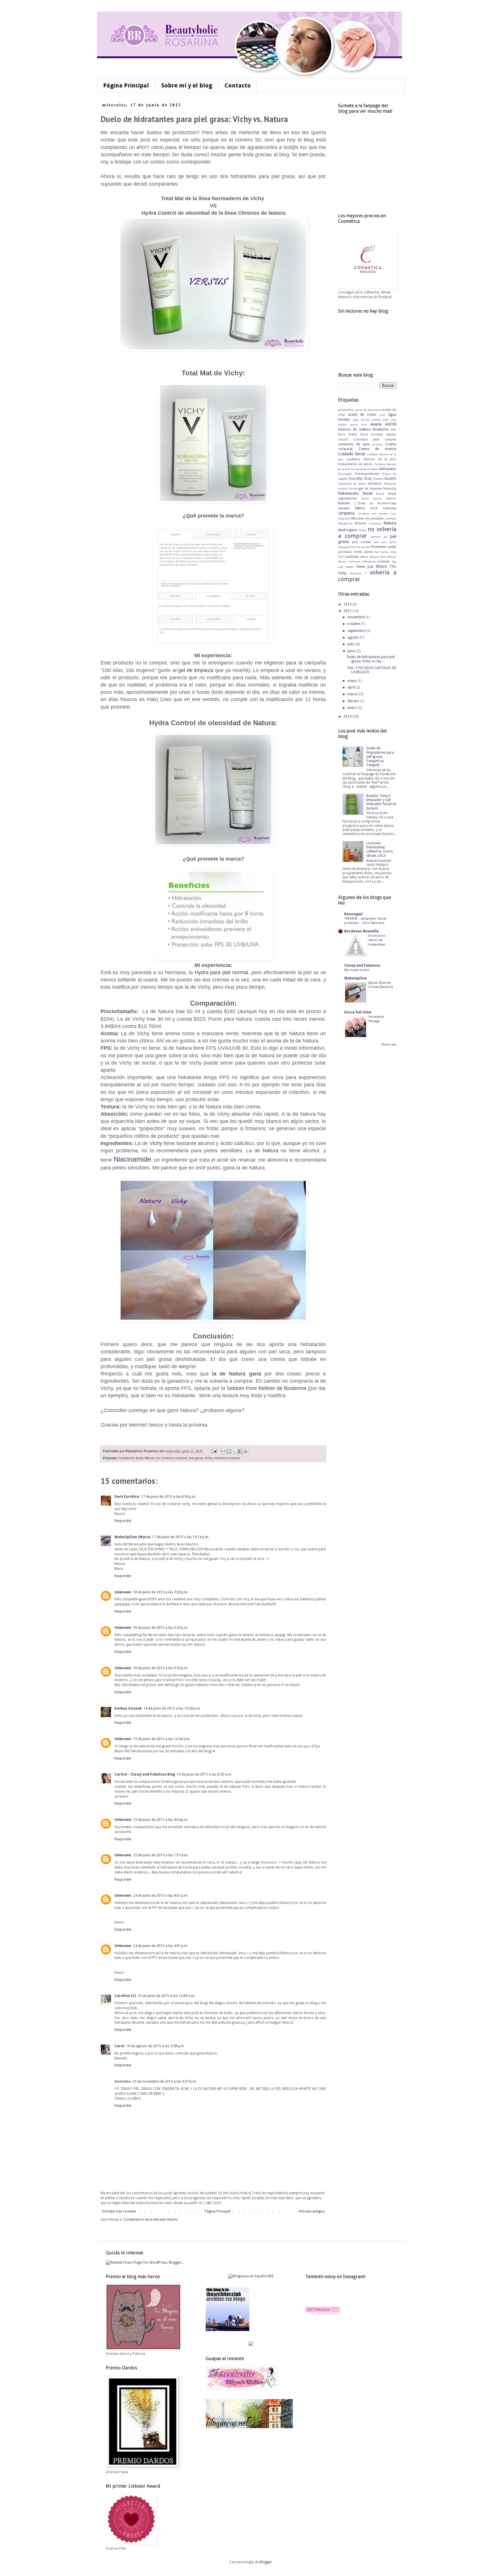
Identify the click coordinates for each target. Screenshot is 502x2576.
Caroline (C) (125, 1996)
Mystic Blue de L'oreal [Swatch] (381, 985)
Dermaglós (345, 474)
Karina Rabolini (385, 498)
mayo (353, 681)
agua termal (361, 420)
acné (382, 415)
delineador (388, 469)
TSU (393, 567)
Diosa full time (358, 1012)
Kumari (344, 503)
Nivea (362, 530)
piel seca (380, 542)
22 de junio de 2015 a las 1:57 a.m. (161, 1855)
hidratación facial (131, 1458)
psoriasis (345, 552)
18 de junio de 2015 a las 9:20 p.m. (161, 1628)
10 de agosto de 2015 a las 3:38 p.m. (155, 2046)
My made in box (357, 970)
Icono (380, 494)
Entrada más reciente (119, 2211)
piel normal (362, 542)
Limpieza (346, 513)
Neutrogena (348, 530)
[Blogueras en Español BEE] (251, 2276)
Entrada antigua (312, 2211)
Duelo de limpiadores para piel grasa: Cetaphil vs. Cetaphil (380, 757)
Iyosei (365, 498)
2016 (348, 604)
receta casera (363, 552)
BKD (393, 430)
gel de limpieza (196, 670)
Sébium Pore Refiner (383, 557)
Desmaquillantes (367, 474)
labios (360, 508)
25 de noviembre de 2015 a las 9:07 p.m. (165, 2081)
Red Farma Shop (385, 552)
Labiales (344, 508)
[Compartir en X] (234, 1451)
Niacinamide (132, 1159)
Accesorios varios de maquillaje (377, 940)
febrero (354, 701)
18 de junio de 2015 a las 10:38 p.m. (172, 1708)
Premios (356, 547)
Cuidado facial (352, 454)
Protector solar (384, 547)
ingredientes (348, 498)
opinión (376, 537)
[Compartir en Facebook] (240, 1451)
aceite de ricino (362, 415)
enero (353, 708)
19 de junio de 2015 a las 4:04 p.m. (161, 1820)
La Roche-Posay (383, 503)
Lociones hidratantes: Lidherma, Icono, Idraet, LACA (380, 849)
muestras (375, 523)
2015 (348, 611)
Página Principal (126, 85)
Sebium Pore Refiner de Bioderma (267, 1388)
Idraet (392, 494)
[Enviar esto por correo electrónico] (223, 1451)
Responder (123, 1521)
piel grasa (196, 1458)
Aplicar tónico (348, 425)
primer (366, 547)
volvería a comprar (227, 1458)
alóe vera (390, 420)
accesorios (346, 410)
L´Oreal (360, 503)
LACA (374, 508)
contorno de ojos (354, 444)
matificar (391, 518)
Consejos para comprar (375, 439)
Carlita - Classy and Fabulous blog (145, 1774)
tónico (381, 566)
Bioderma (381, 429)
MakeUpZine (356, 978)
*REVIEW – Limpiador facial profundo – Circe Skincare (365, 921)
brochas (377, 435)
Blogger (266, 2562)
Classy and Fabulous (362, 965)
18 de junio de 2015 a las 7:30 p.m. (161, 1592)
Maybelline (345, 523)
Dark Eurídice (127, 1497)
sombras (383, 561)
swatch (350, 567)
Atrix (364, 425)
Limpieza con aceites (373, 514)
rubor (364, 557)
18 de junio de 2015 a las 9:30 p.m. (161, 1668)
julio (351, 644)
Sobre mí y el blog (187, 85)
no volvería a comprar (172, 1458)
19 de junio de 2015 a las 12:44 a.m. (162, 1739)
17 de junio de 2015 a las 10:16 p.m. (181, 1537)
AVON (391, 424)
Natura (270, 1151)
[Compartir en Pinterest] (245, 1451)
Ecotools (378, 479)
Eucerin (390, 479)
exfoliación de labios (352, 484)
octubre (354, 624)
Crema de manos (377, 449)
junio (352, 651)
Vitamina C (358, 573)
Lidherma (390, 508)
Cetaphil (343, 439)
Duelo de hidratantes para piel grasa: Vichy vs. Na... (371, 659)
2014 (348, 716)
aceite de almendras (368, 410)
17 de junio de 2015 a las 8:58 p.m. (168, 1497)
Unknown (123, 1592)
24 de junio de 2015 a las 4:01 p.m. (161, 1896)
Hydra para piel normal (220, 972)
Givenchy (390, 489)
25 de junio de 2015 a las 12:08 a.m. (166, 1996)
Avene (376, 424)
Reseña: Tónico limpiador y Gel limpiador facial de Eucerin (381, 802)
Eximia (354, 489)
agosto (354, 637)
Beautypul (353, 914)
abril (352, 687)
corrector (378, 444)
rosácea (352, 557)
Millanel (360, 523)
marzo (353, 694)
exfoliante (375, 484)
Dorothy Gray (361, 479)
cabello (391, 435)
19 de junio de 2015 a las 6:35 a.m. (204, 1774)
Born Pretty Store (353, 435)
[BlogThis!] (229, 1451)
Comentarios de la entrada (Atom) (150, 2219)
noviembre (356, 617)
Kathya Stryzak (128, 1708)
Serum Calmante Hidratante (357, 561)
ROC (341, 557)
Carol (119, 2046)
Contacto (238, 85)
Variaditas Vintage (376, 1019)
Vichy (156, 1143)
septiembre (357, 631)
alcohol (376, 420)
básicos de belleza (354, 429)
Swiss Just (365, 567)
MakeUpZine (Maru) (132, 1537)
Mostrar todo (389, 1045)
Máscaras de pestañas (367, 518)
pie (385, 537)
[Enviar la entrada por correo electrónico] (214, 1451)
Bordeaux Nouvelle (362, 931)
